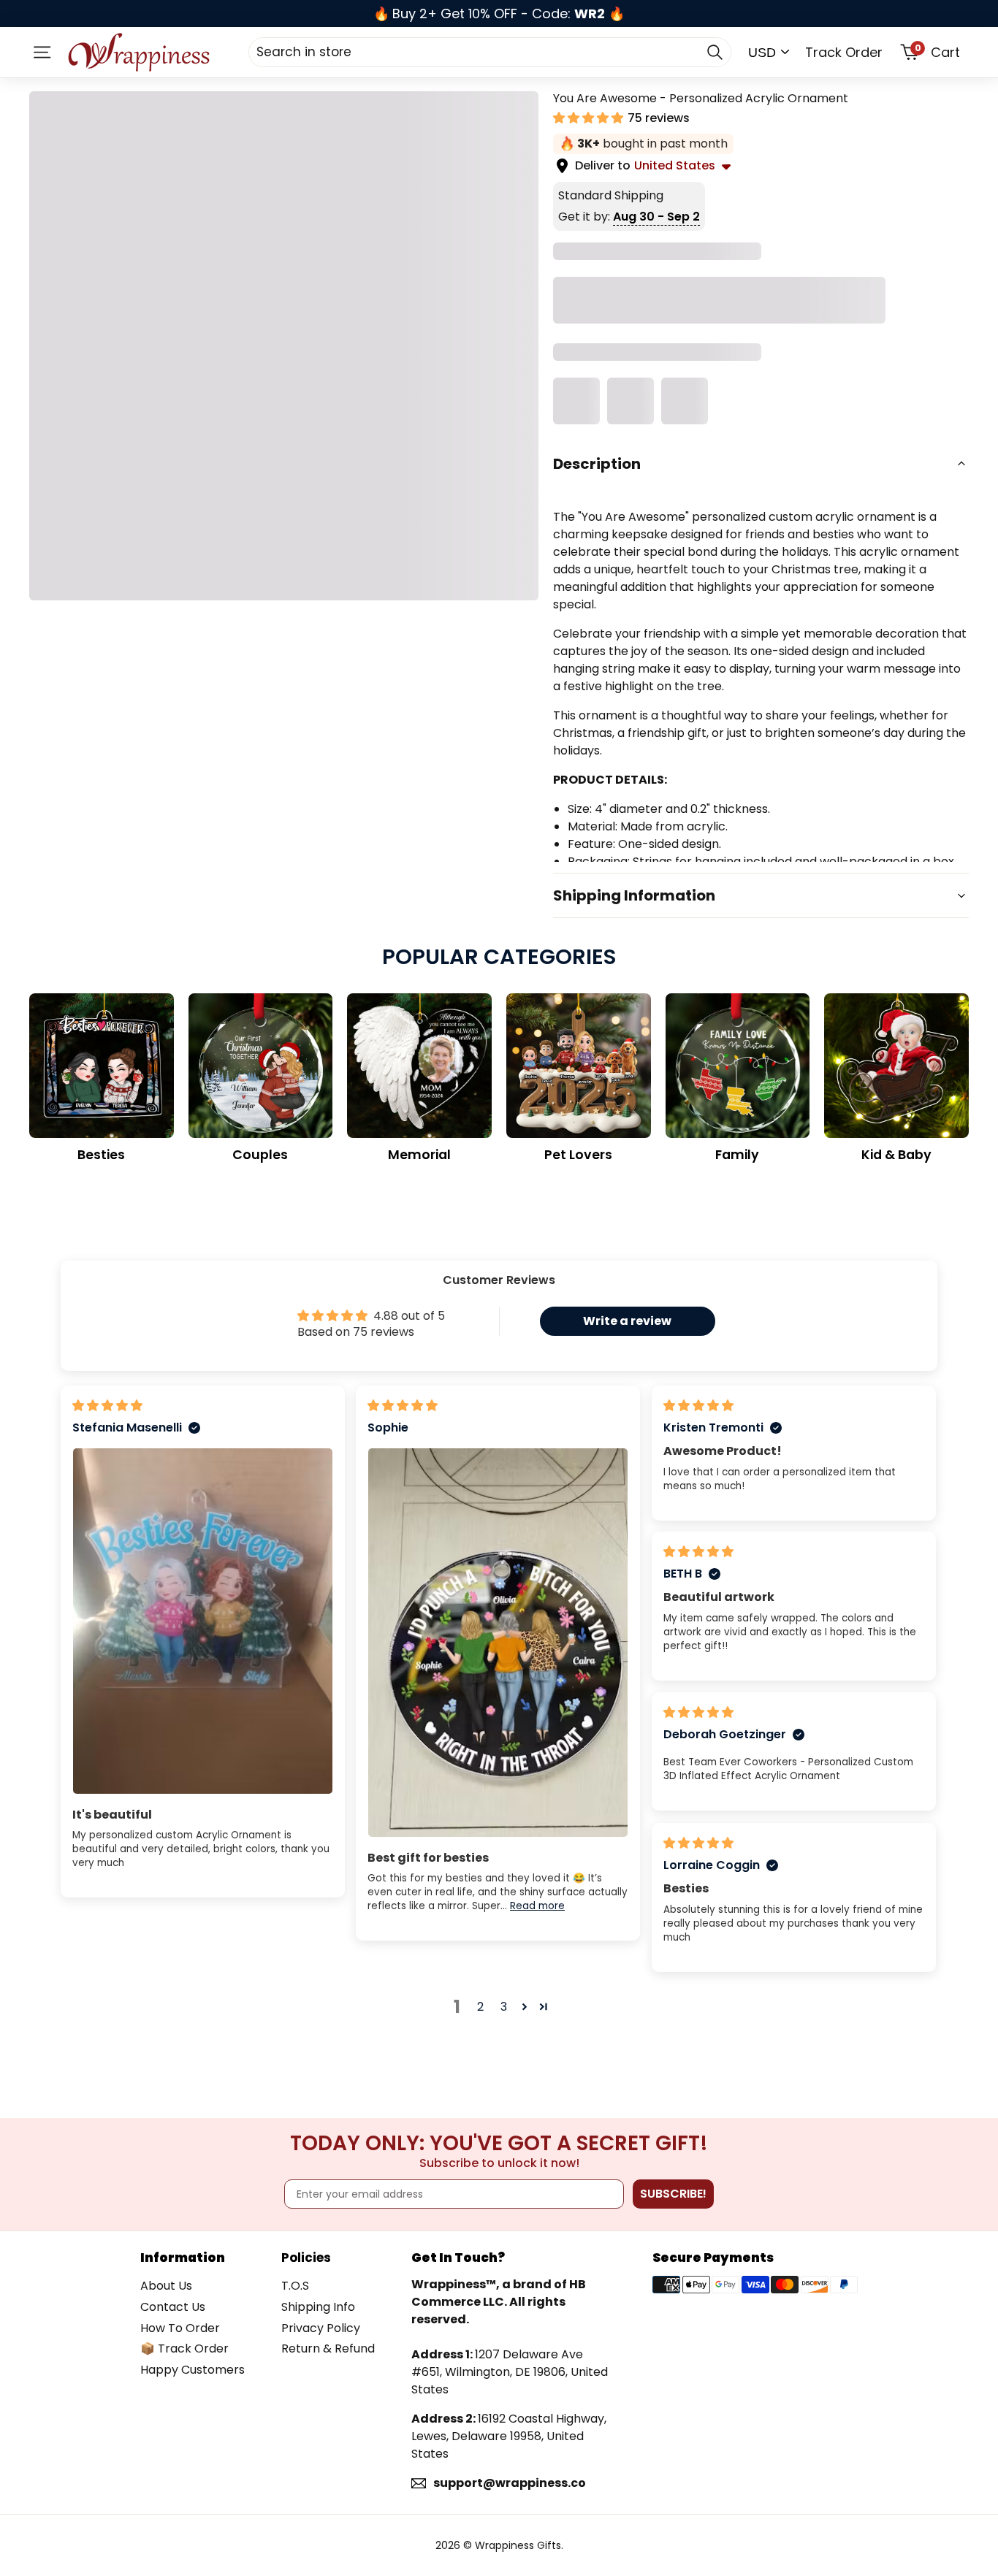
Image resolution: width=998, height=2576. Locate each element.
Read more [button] (537, 1906)
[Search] (715, 52)
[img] (107, 1406)
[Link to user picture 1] (203, 1621)
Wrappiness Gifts (518, 2545)
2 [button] (480, 2007)
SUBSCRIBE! (673, 2194)
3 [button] (504, 2007)
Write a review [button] (627, 1321)
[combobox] (490, 52)
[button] (590, 118)
